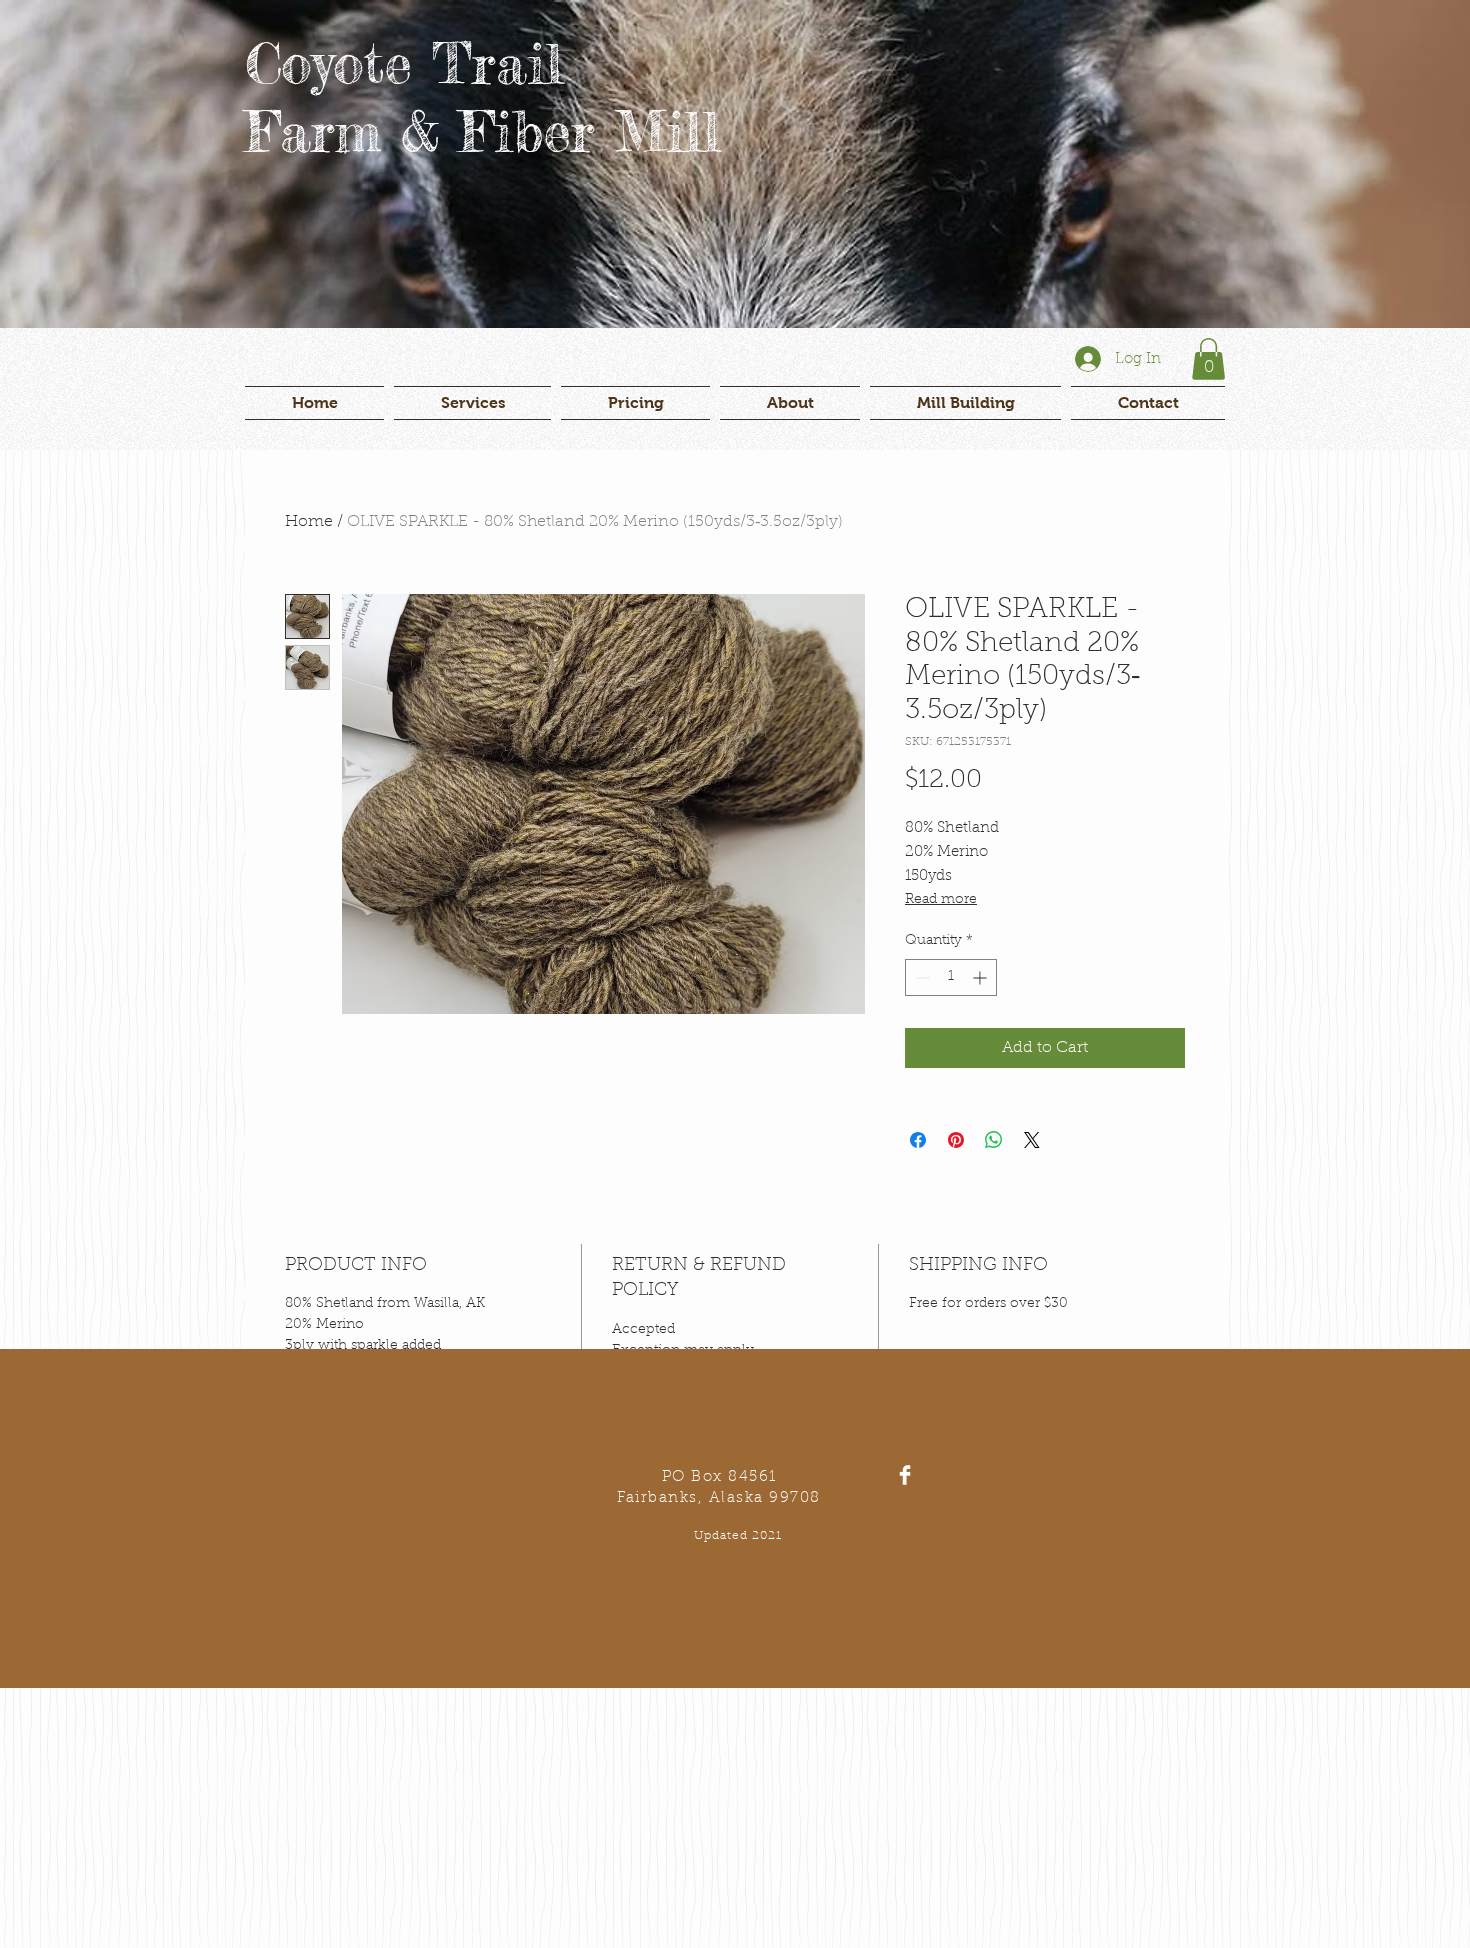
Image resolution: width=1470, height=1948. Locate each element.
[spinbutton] (951, 977)
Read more (941, 900)
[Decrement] (920, 977)
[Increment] (981, 977)
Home (309, 522)
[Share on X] (1032, 1140)
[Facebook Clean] (905, 1475)
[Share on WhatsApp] (994, 1140)
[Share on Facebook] (918, 1140)
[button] (1208, 359)
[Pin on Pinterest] (956, 1140)
